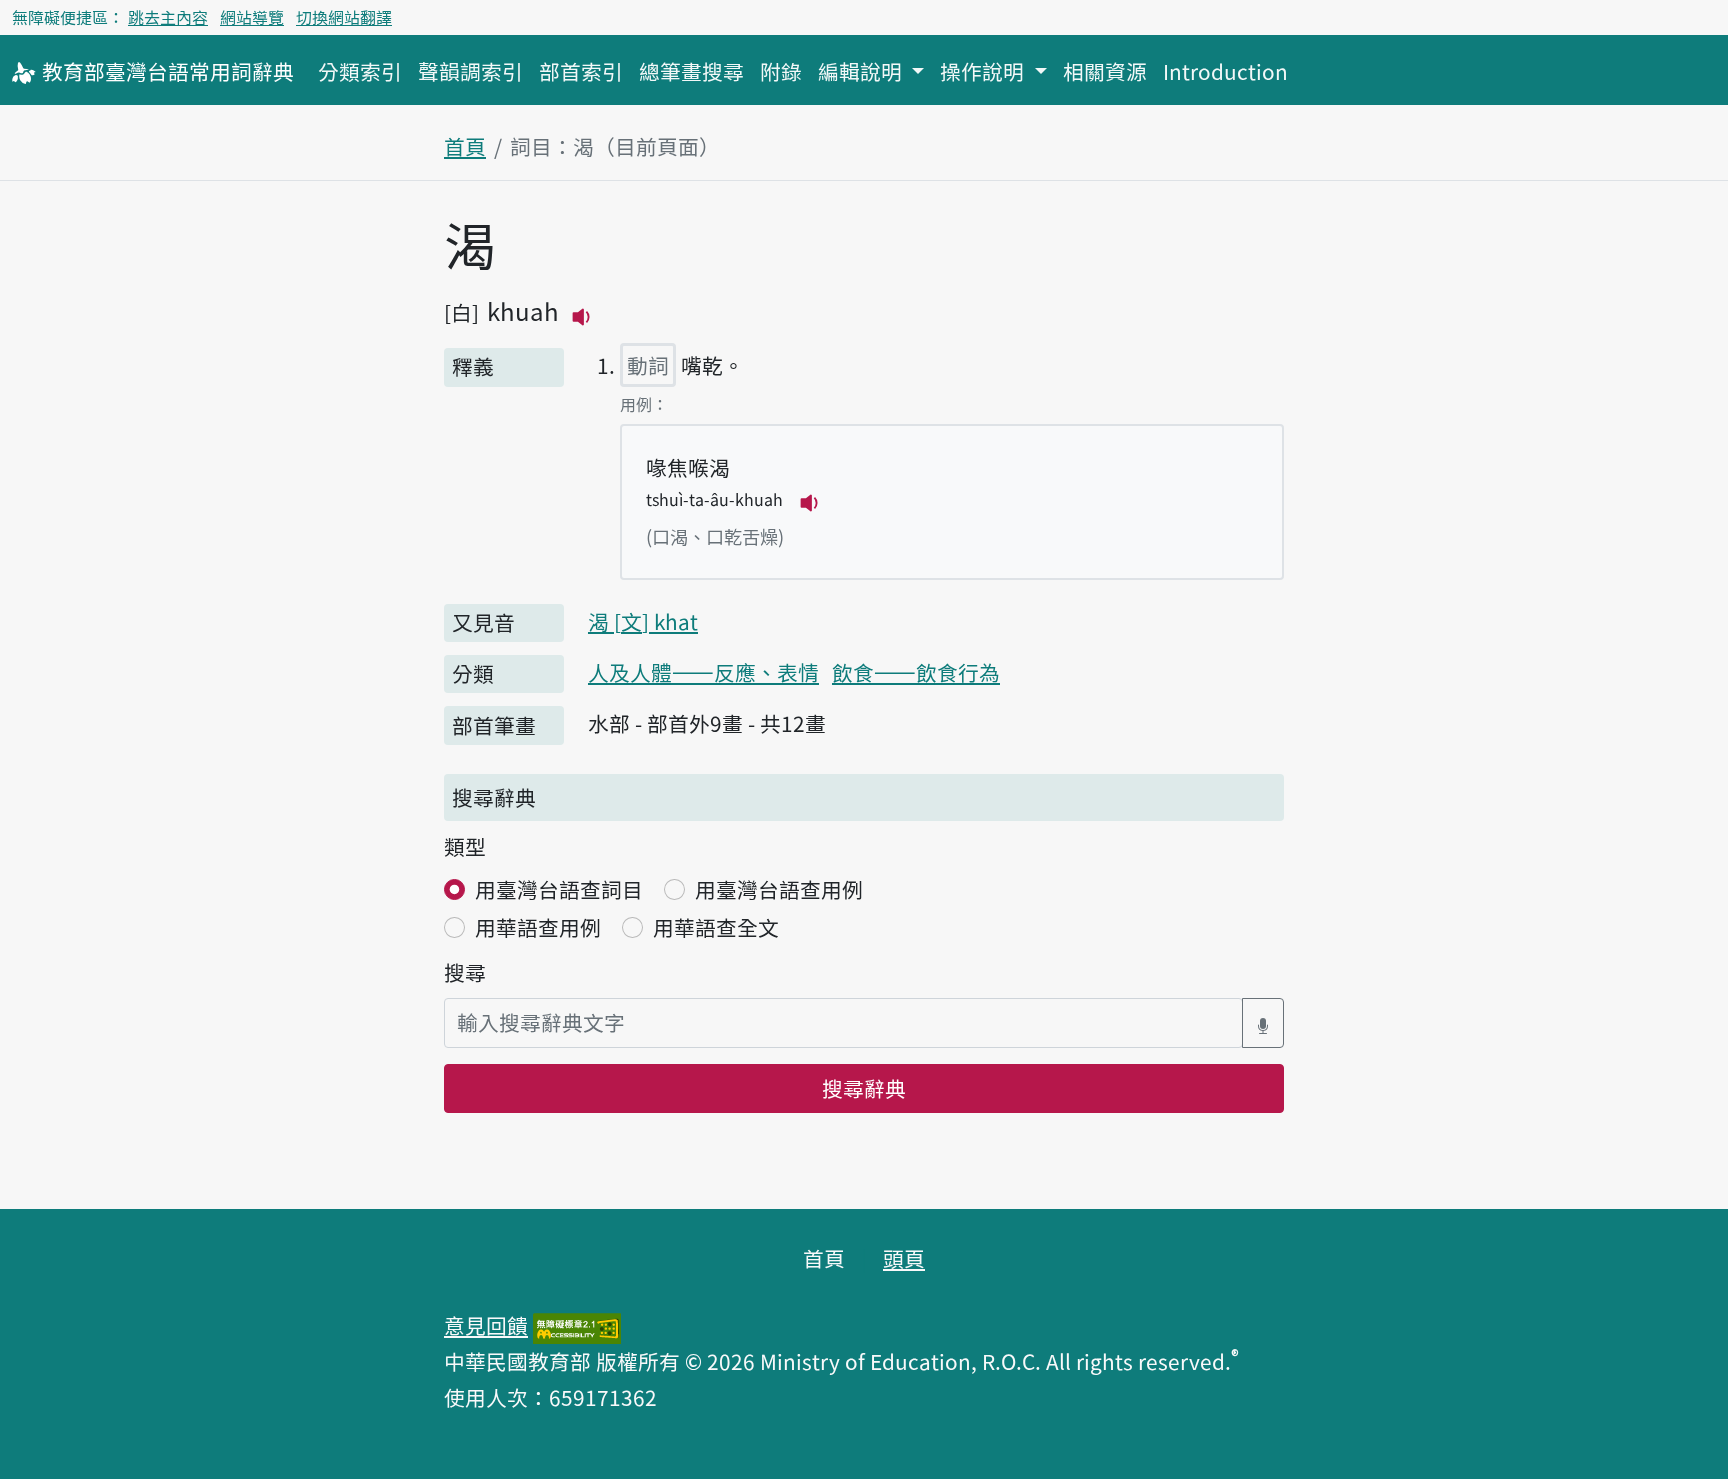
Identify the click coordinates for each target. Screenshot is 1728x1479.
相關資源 (1105, 71)
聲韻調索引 (470, 71)
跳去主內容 (168, 17)
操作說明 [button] (984, 71)
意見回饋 (486, 1325)
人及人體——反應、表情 (703, 672)
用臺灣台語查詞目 (559, 889)
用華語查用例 (538, 927)
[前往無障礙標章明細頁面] (577, 1325)
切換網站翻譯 (344, 17)
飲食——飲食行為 (916, 672)
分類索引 (360, 71)
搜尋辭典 (864, 1088)
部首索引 (581, 71)
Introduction (1225, 71)
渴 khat (643, 621)
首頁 (465, 146)
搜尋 (465, 972)
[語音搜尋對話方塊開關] (1263, 1022)
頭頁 (904, 1258)
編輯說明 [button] (862, 71)
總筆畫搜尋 (691, 71)
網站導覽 (252, 17)
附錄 (781, 71)
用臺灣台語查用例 (779, 889)
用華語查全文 (716, 927)
